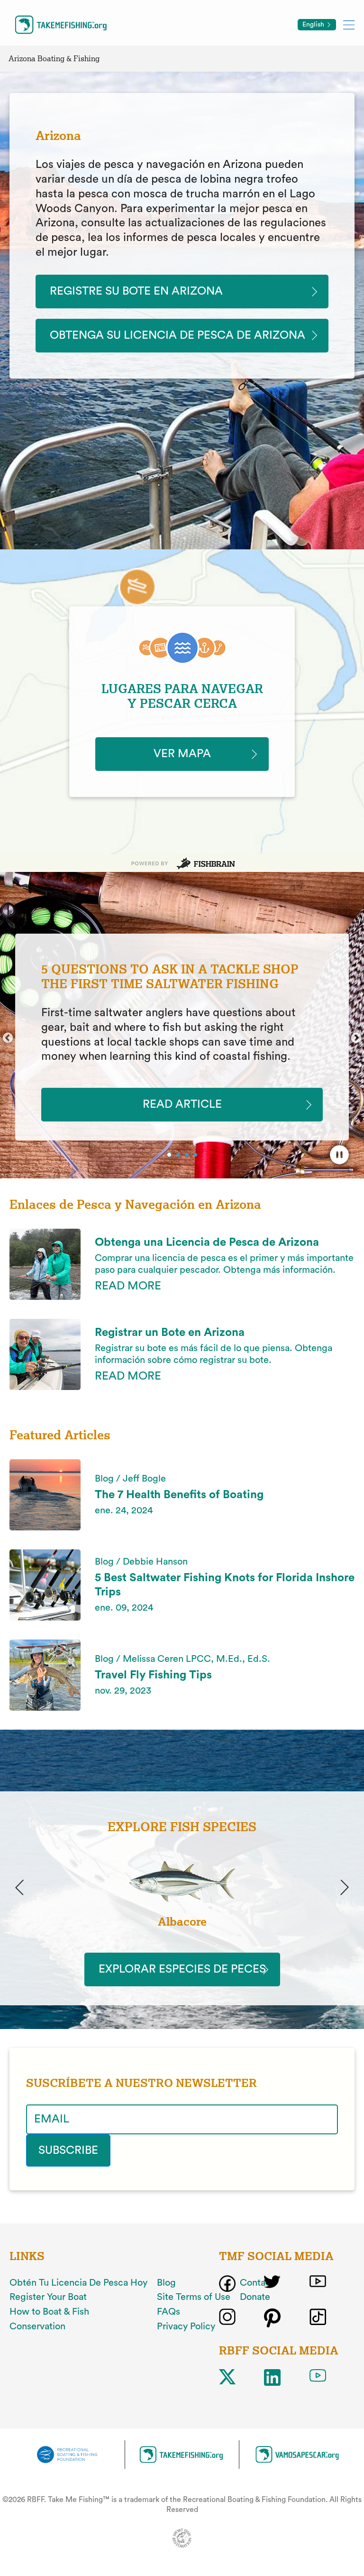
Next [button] (356, 1038)
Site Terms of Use (194, 2297)
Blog (166, 2283)
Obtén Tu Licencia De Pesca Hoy (78, 2283)
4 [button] (196, 1156)
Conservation (37, 2326)
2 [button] (178, 1155)
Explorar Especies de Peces (182, 1969)
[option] (182, 1037)
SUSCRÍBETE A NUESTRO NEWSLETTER (141, 2083)
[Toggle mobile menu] (349, 24)
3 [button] (188, 1156)
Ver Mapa (182, 754)
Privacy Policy (186, 2326)
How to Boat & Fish (49, 2312)
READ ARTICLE (182, 1104)
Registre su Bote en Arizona (136, 291)
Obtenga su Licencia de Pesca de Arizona (177, 335)
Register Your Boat (48, 2297)
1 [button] (170, 1156)
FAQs (168, 2312)
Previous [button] (8, 1038)
